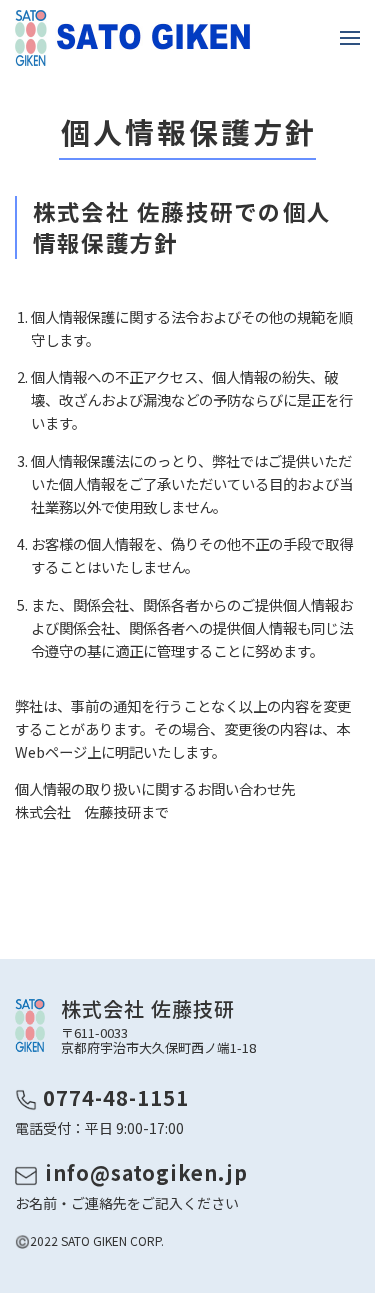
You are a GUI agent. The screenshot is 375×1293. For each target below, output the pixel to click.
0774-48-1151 (116, 1097)
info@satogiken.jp (146, 1172)
